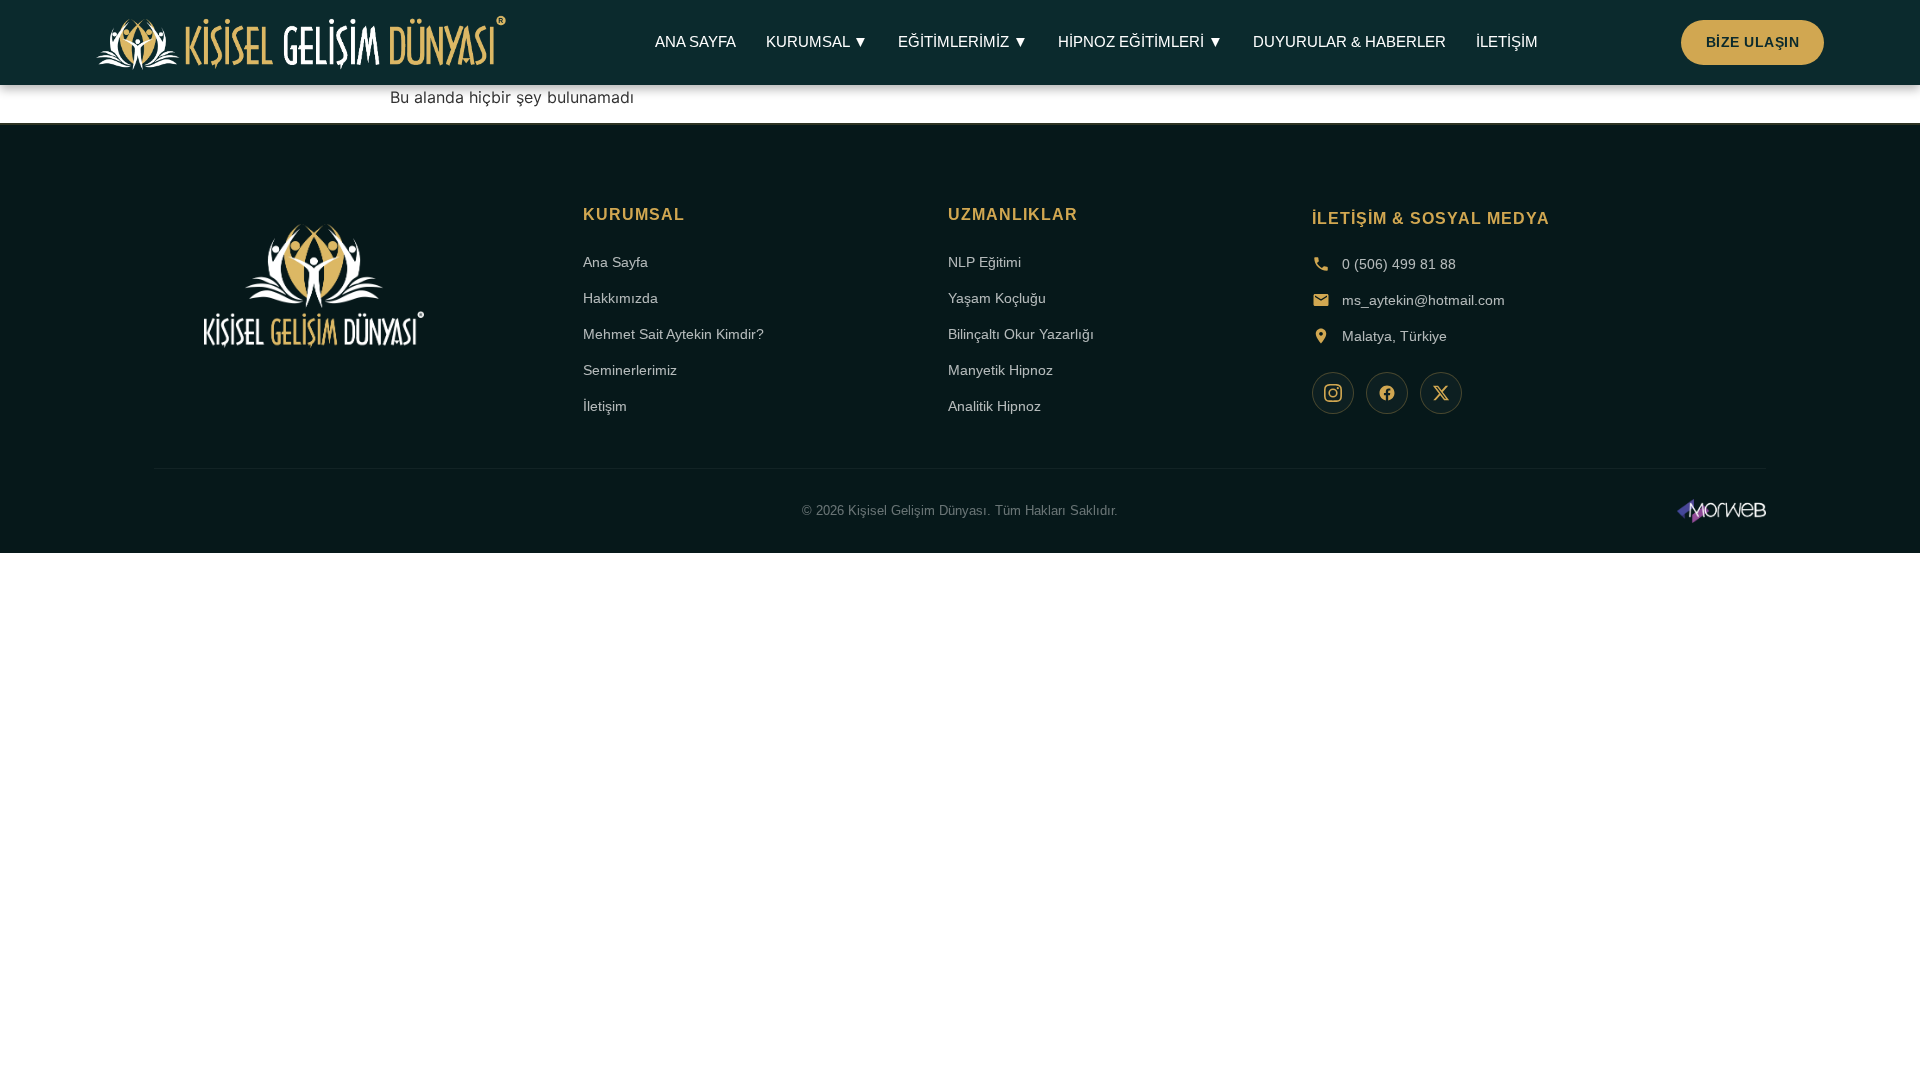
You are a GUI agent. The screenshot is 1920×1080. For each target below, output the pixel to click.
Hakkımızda (620, 298)
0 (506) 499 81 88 (1399, 264)
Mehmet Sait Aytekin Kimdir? (673, 334)
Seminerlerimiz (630, 370)
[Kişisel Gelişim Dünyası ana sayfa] (314, 293)
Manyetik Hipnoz (1000, 370)
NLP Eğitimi (984, 262)
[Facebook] (1387, 393)
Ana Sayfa (695, 41)
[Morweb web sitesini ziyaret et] (1721, 511)
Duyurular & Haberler (1349, 41)
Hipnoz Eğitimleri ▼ (1140, 41)
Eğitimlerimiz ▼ (963, 41)
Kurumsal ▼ (817, 41)
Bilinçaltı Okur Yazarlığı (1021, 334)
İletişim (1507, 41)
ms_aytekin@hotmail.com (1423, 300)
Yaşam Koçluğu (997, 298)
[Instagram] (1333, 393)
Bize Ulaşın (1753, 42)
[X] (1441, 393)
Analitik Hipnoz (994, 406)
